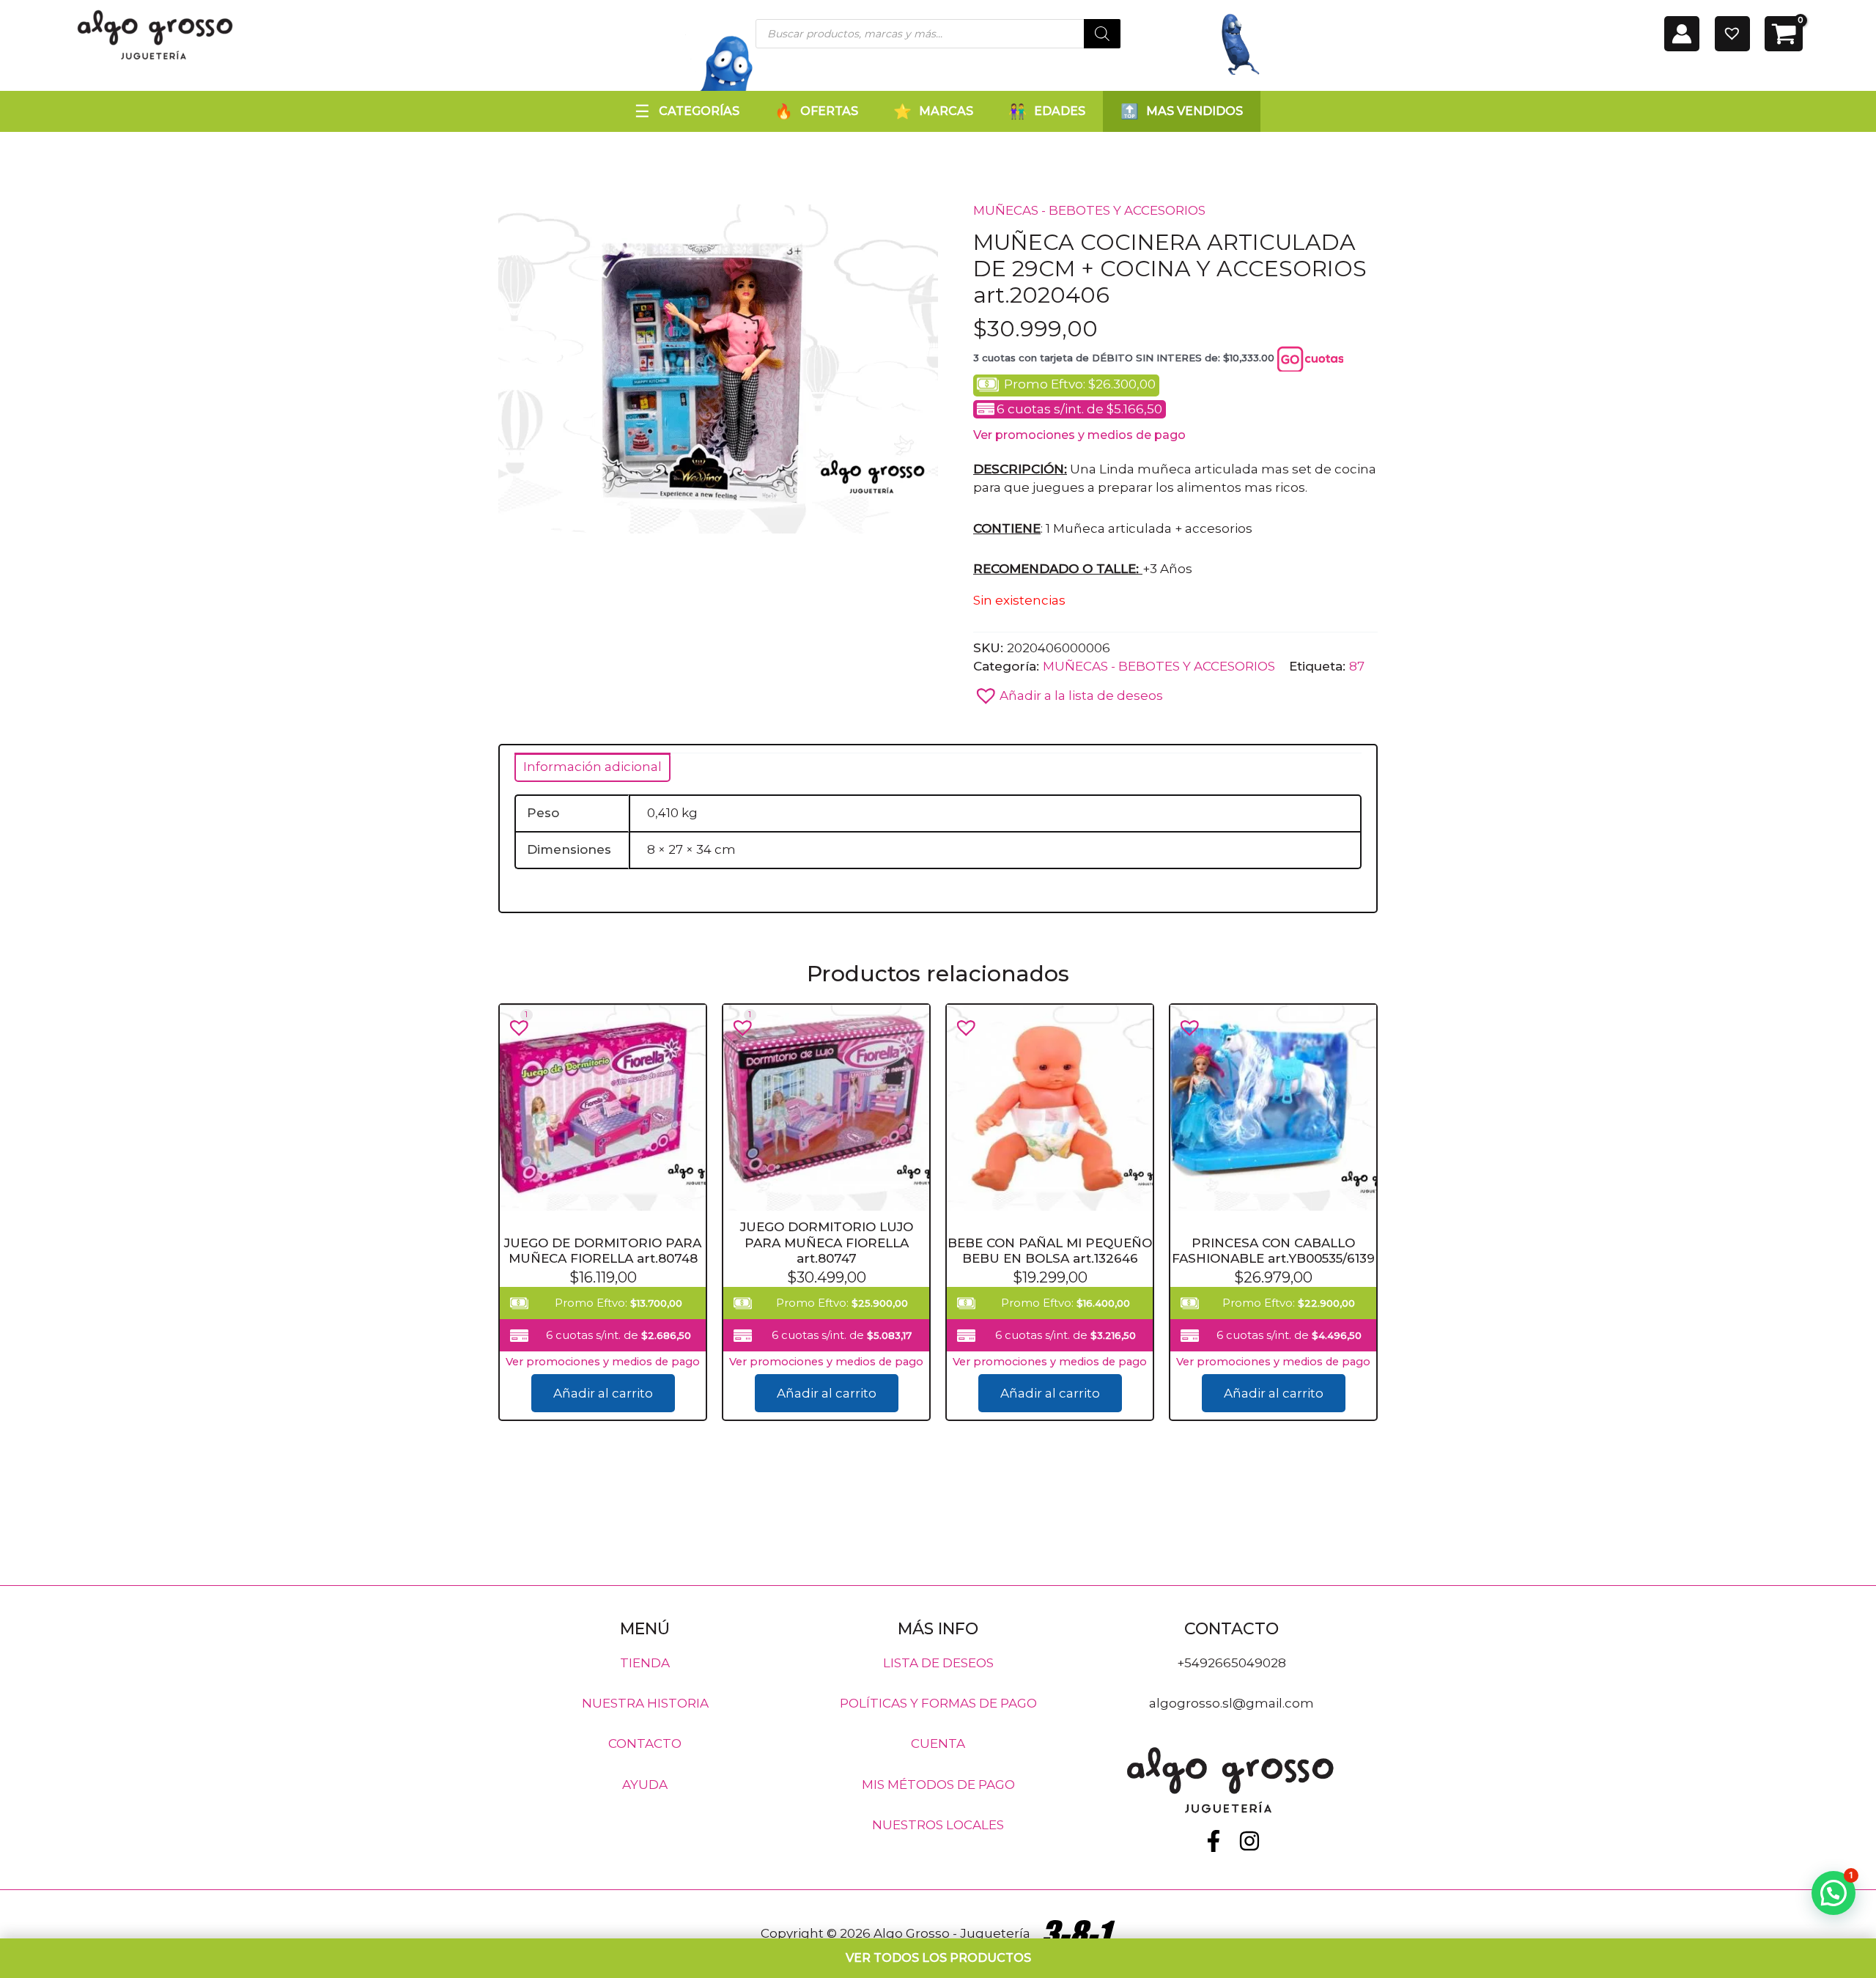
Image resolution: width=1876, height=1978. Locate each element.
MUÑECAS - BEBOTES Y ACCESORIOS (1089, 210)
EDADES (1060, 111)
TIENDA (645, 1662)
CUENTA (938, 1743)
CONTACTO (645, 1743)
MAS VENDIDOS (1194, 111)
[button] (1068, 692)
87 (1357, 666)
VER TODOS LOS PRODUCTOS (938, 1958)
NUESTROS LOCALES (938, 1825)
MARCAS (946, 111)
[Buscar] (1102, 34)
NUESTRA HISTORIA (645, 1703)
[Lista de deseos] (1732, 34)
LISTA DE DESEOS (938, 1662)
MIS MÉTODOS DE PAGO (938, 1784)
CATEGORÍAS (699, 111)
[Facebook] (1214, 1841)
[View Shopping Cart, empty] (1784, 34)
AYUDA (645, 1784)
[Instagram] (1249, 1841)
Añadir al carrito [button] (603, 1393)
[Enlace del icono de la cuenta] (1682, 34)
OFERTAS (829, 111)
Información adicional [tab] (592, 767)
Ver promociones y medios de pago (1079, 435)
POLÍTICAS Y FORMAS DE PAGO (938, 1703)
